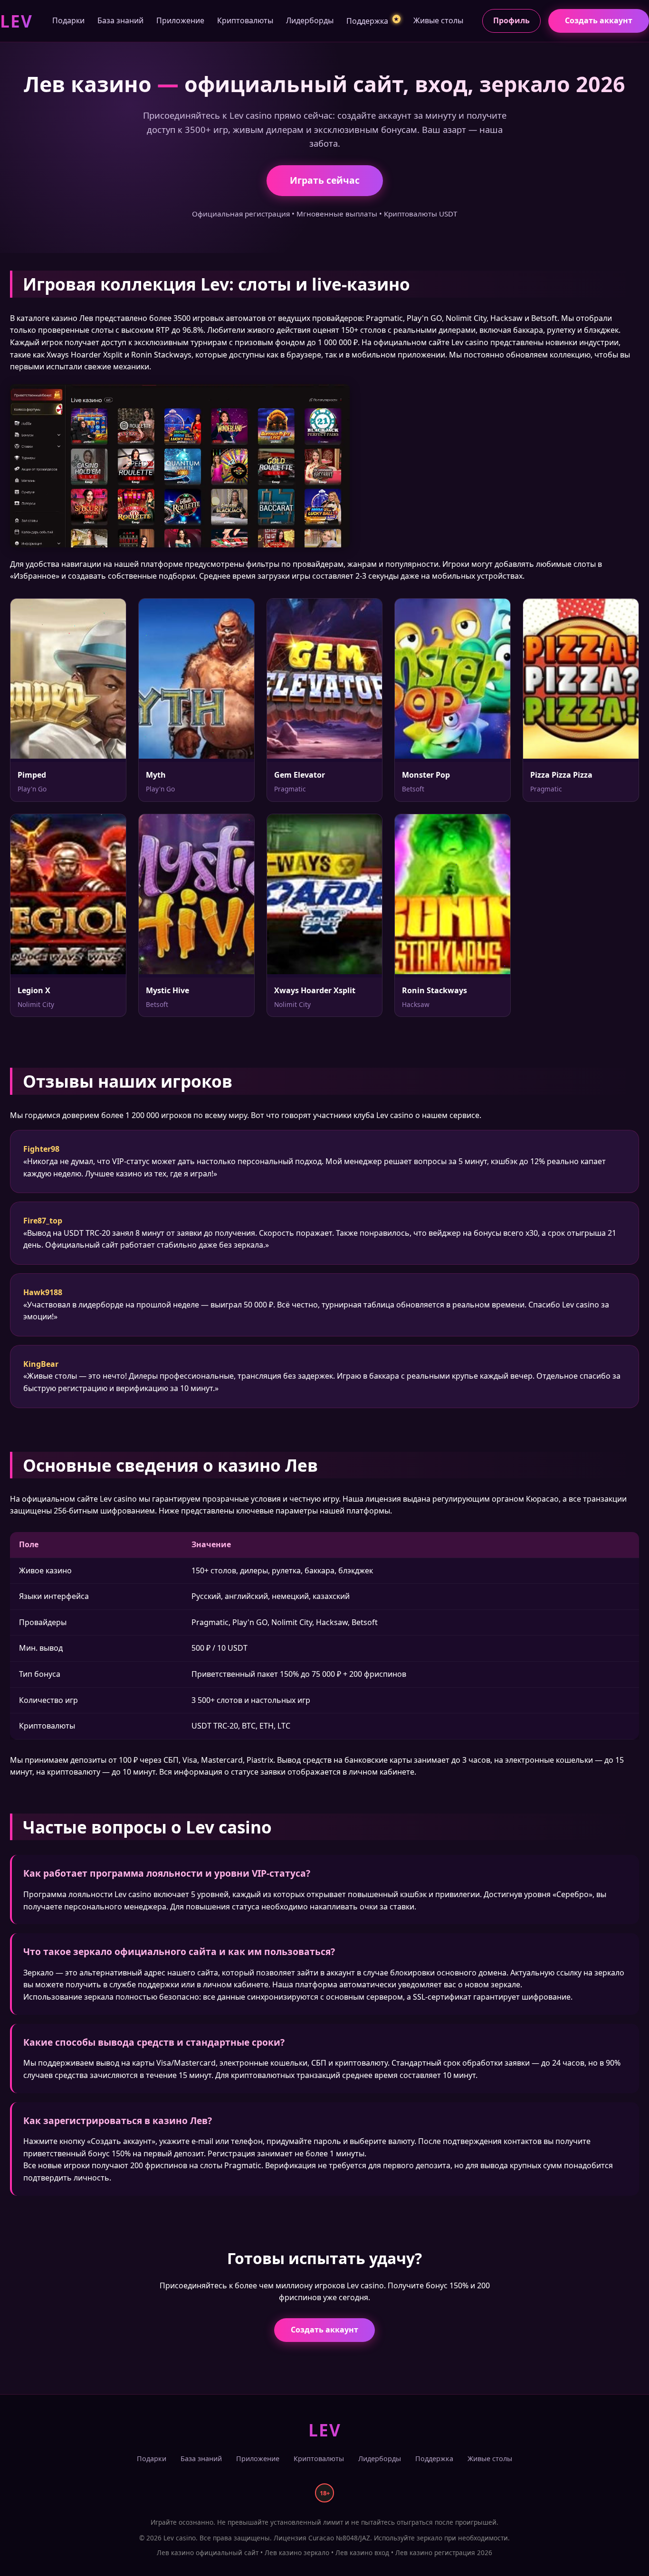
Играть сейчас (325, 180)
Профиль (511, 20)
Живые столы (438, 20)
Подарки (68, 20)
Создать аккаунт (599, 20)
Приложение (180, 20)
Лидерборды (310, 20)
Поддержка (373, 21)
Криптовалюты (245, 20)
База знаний (120, 20)
